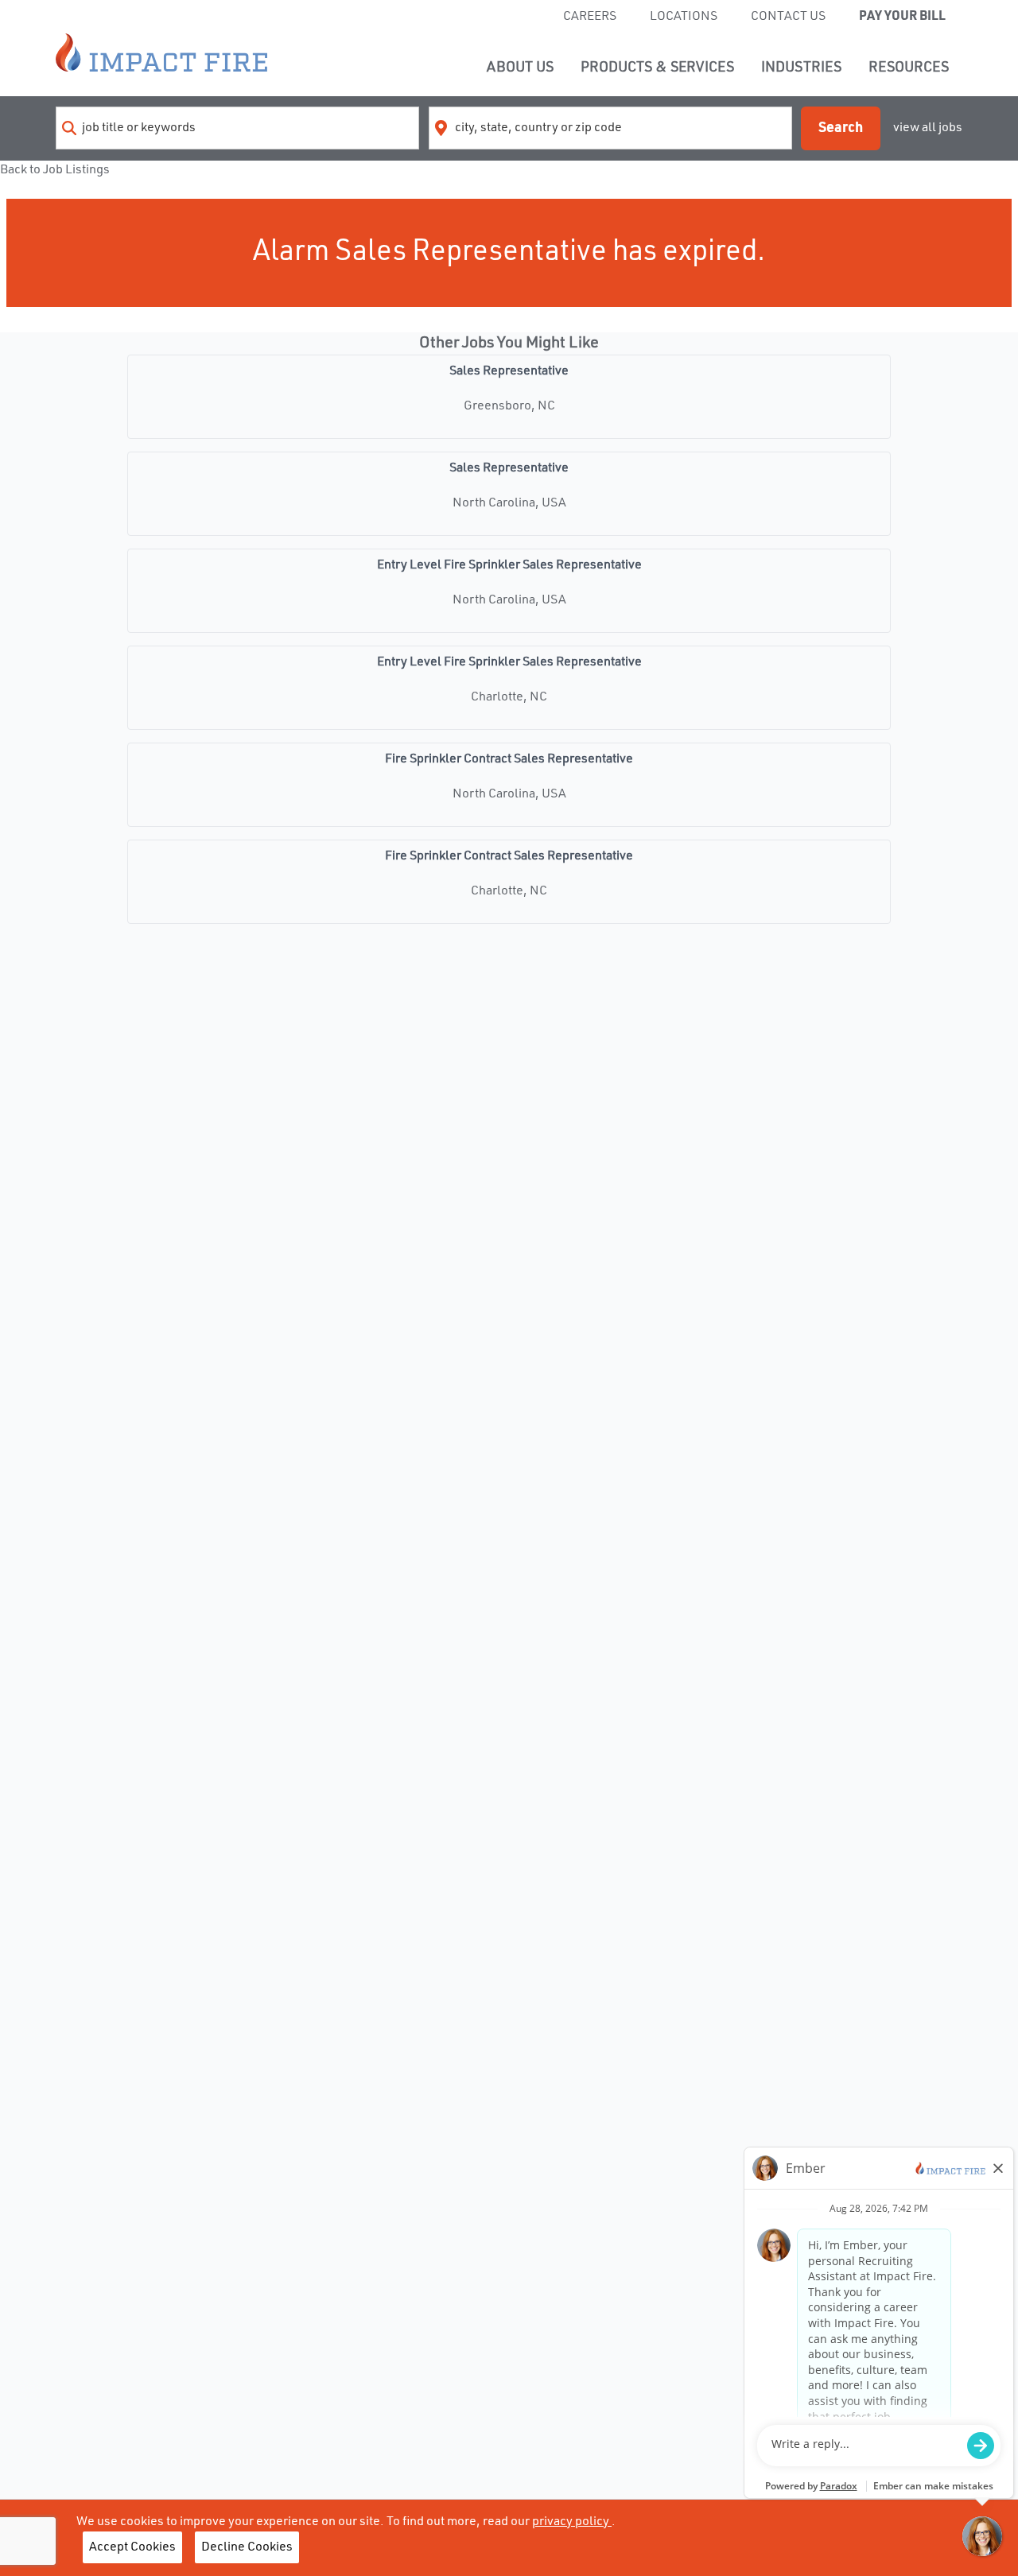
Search (841, 128)
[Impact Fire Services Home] (161, 52)
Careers (590, 17)
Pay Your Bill (902, 17)
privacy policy (572, 2522)
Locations (684, 17)
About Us (520, 68)
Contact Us (788, 17)
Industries (801, 68)
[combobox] (237, 128)
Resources (909, 68)
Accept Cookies (132, 2547)
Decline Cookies (247, 2547)
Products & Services (657, 68)
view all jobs (928, 128)
